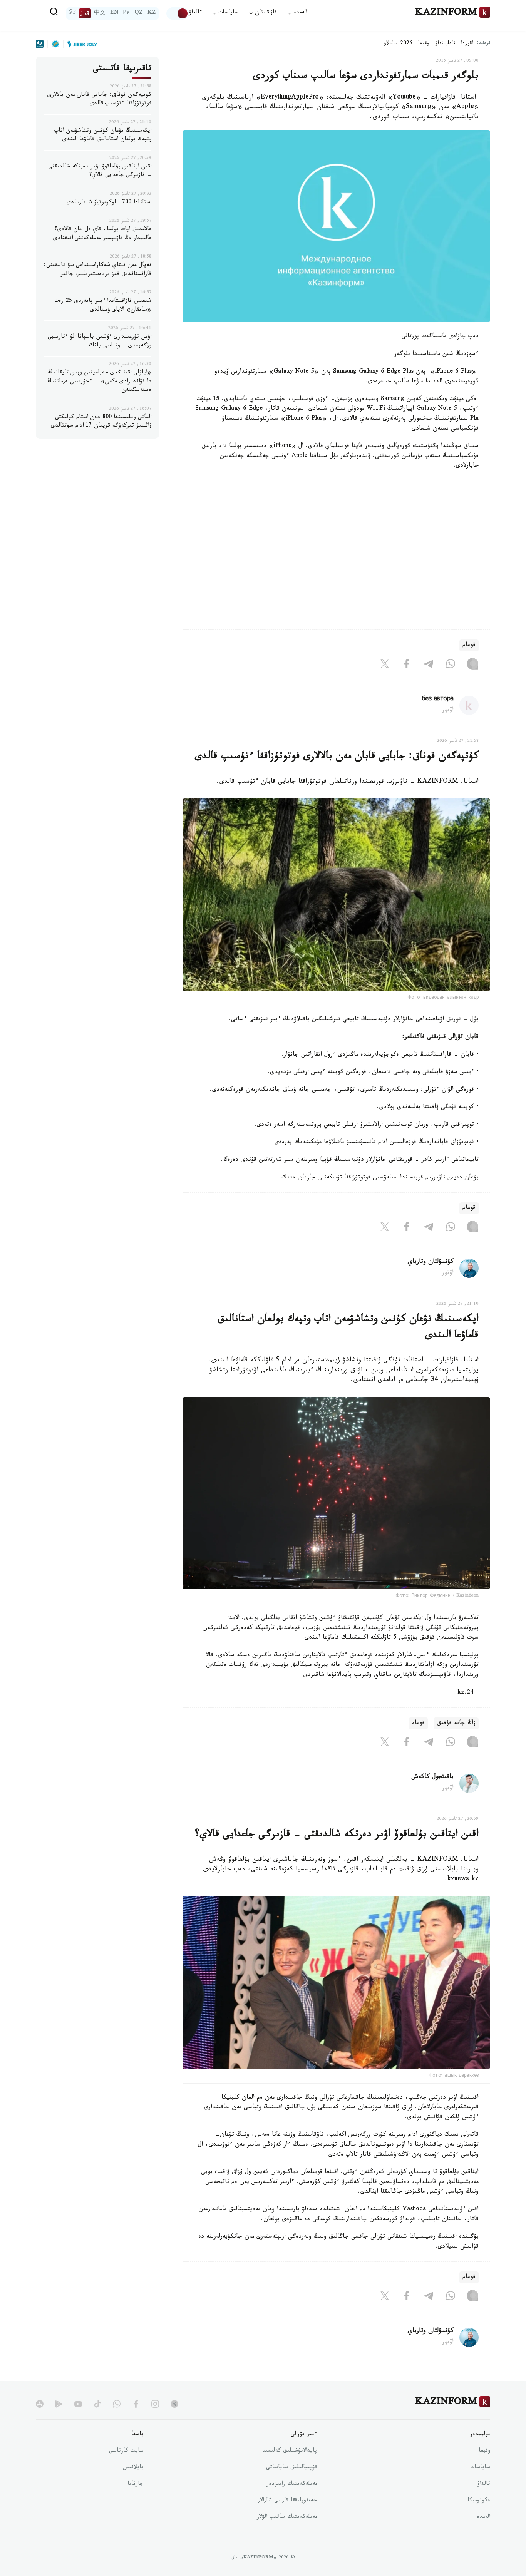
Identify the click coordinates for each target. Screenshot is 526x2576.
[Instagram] (472, 665)
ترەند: (484, 44)
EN (114, 13)
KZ (152, 13)
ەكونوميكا (479, 2501)
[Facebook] (407, 665)
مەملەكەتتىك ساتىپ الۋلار (287, 2517)
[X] (385, 665)
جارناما (136, 2484)
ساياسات (480, 2468)
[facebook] (136, 2404)
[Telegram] (429, 665)
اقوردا (467, 44)
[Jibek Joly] (80, 44)
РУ (126, 13)
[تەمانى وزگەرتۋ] (178, 13)
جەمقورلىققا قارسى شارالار (287, 2501)
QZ (139, 13)
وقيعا (424, 44)
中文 (100, 13)
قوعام (469, 645)
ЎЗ (72, 13)
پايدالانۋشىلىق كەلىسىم (290, 2451)
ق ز (85, 13)
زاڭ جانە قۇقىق (456, 1723)
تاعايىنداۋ (445, 44)
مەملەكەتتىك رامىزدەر (292, 2484)
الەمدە (483, 2517)
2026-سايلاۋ (398, 44)
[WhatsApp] (451, 665)
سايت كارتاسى (126, 2451)
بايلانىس (133, 2468)
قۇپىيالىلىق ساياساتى (291, 2468)
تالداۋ (195, 13)
